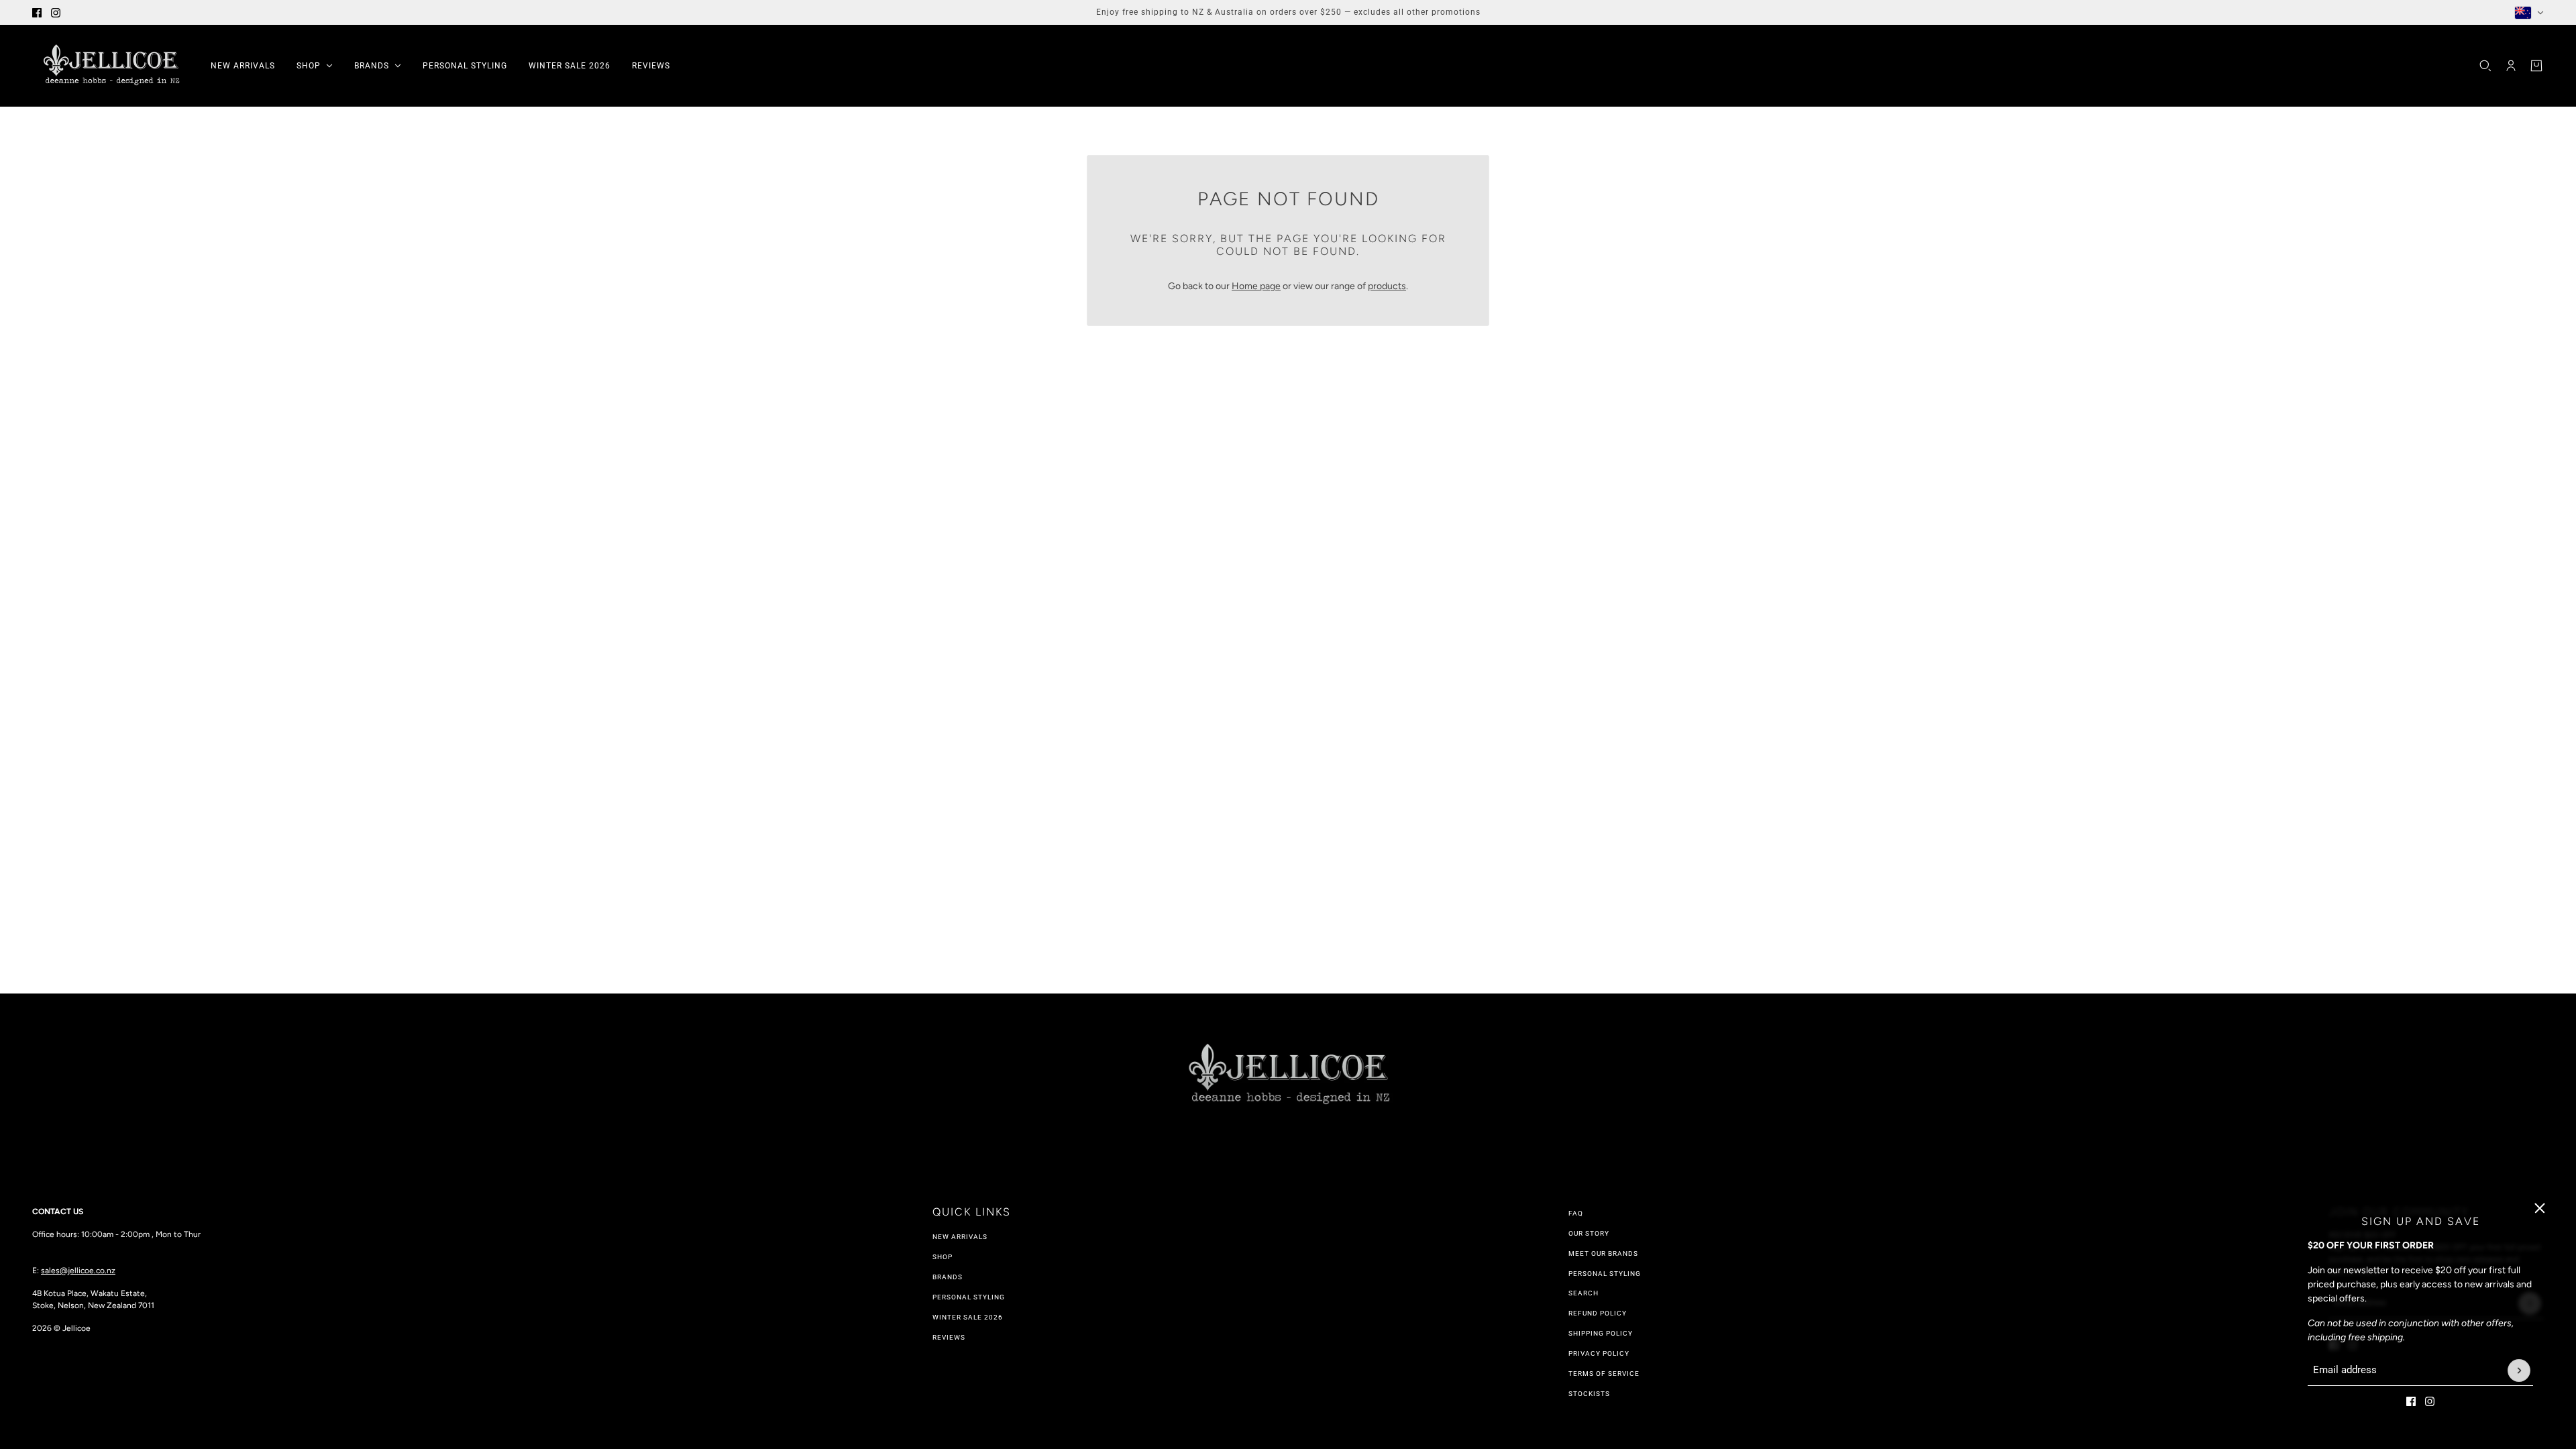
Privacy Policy (1599, 1353)
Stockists (1589, 1394)
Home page (1256, 286)
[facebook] (37, 13)
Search (1584, 1293)
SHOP (943, 1257)
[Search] (2485, 66)
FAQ (1576, 1213)
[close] (2540, 1208)
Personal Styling (969, 1297)
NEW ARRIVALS (960, 1237)
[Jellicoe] (111, 66)
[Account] (2511, 66)
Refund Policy (1598, 1313)
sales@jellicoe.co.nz (78, 1271)
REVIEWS (949, 1337)
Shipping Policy (1601, 1333)
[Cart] (2536, 66)
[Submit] (2519, 1371)
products (1387, 286)
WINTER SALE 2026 (968, 1317)
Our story (1589, 1233)
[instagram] (56, 13)
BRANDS (948, 1277)
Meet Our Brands (1603, 1253)
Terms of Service (1604, 1374)
